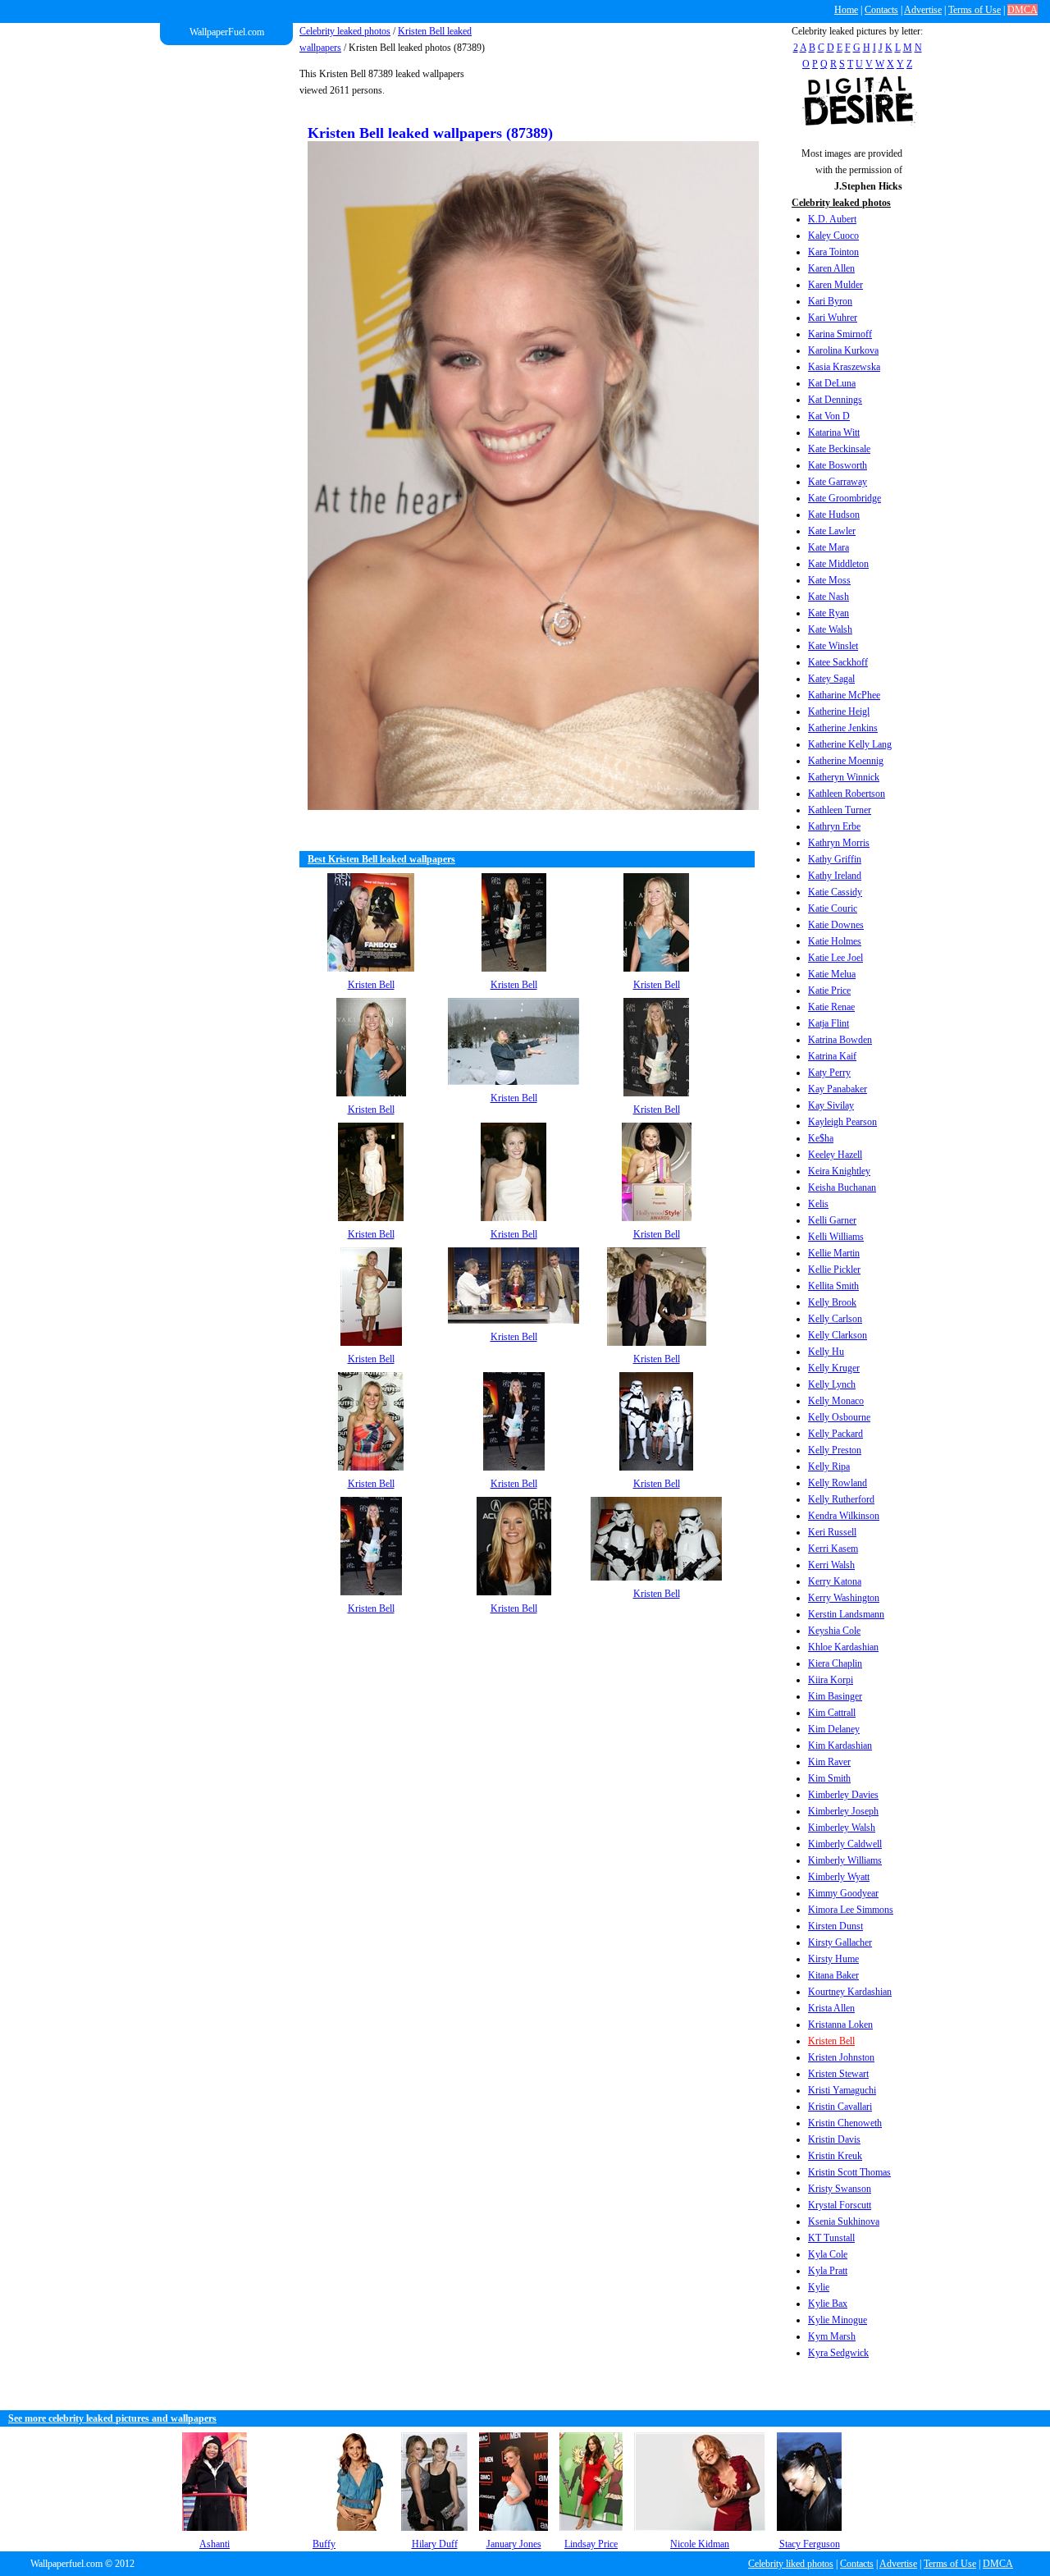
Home (846, 10)
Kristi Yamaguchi (842, 2090)
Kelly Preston (835, 1450)
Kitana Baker (833, 1975)
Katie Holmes (835, 941)
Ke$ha (821, 1138)
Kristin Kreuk (835, 2156)
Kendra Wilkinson (844, 1516)
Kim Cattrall (832, 1713)
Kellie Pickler (834, 1270)
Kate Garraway (838, 482)
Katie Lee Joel (835, 958)
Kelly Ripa (829, 1466)
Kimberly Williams (845, 1860)
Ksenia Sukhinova (844, 2221)
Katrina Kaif (832, 1056)
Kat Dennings (835, 400)
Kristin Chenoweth (845, 2123)
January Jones (514, 2544)
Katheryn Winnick (844, 777)
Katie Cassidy (835, 892)
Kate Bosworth (838, 465)
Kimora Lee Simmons (851, 1910)
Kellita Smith (833, 1286)
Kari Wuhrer (833, 318)
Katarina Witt (834, 432)
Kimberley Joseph (843, 1811)
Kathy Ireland (835, 876)
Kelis (818, 1204)
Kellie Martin (834, 1253)
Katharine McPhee (844, 695)
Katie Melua (832, 974)
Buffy (324, 2544)
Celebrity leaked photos (345, 31)
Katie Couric (833, 908)
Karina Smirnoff (840, 334)
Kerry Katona (835, 1581)
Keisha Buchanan (842, 1187)
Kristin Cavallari (840, 2107)
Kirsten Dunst (835, 1926)
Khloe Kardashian (843, 1647)
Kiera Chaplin (835, 1663)
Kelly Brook (832, 1302)
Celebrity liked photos (791, 2564)
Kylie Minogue (838, 2320)
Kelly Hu (826, 1352)
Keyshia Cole (834, 1631)
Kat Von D (829, 416)
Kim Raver (829, 1762)
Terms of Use (975, 10)
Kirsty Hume (833, 1959)
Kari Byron (830, 301)
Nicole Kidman (700, 2544)
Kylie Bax (828, 2304)
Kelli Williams (836, 1237)
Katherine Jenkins (843, 728)
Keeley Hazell (835, 1155)
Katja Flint (829, 1023)
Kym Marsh (832, 2336)
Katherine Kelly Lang (850, 744)
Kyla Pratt (828, 2271)
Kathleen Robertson (847, 794)
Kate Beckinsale (839, 449)
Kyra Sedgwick (838, 2353)
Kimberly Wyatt (839, 1877)
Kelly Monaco (836, 1401)
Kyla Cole (828, 2254)
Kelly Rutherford (841, 1499)
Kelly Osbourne (839, 1417)
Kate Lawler (832, 531)
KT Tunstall (831, 2238)
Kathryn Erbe (834, 826)
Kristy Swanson (840, 2189)
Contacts (881, 10)
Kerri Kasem (833, 1549)
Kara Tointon (833, 252)
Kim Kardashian (840, 1746)
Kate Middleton (838, 564)
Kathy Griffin (835, 859)
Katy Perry (829, 1073)
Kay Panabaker (838, 1089)
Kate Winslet (833, 646)
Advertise (923, 10)
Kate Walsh (830, 629)
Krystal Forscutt (840, 2205)
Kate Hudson (834, 515)
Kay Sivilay (831, 1105)
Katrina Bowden (840, 1040)
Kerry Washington (844, 1598)
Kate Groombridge (845, 498)
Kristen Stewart (838, 2074)
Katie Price (829, 991)
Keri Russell (832, 1532)
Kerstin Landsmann (846, 1614)
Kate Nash (829, 597)
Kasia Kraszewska (844, 367)
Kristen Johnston (841, 2057)
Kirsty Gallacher (840, 1942)
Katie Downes (836, 925)
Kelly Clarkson (838, 1335)
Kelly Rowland (838, 1483)
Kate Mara (829, 547)
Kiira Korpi (831, 1680)
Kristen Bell (831, 2041)
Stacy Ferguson (810, 2544)
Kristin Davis (834, 2139)
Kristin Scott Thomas (849, 2172)
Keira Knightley (839, 1171)
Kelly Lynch (832, 1384)
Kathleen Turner (840, 810)
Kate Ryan (829, 613)
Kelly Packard (835, 1434)
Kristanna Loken (840, 2025)
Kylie (819, 2287)
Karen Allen (831, 268)
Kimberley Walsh (842, 1828)
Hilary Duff (435, 2544)
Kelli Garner (832, 1220)
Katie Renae (831, 1007)
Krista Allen (831, 2008)
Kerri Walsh (831, 1565)
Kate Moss (829, 580)
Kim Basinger (835, 1696)
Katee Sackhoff (838, 662)
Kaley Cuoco (833, 236)
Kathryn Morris (839, 843)
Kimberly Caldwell (845, 1844)
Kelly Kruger (834, 1368)
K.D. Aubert (832, 219)
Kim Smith (829, 1778)
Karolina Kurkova (843, 350)
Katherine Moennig (846, 761)
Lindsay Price (591, 2544)
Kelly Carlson (835, 1319)
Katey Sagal (831, 679)
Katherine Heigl (839, 711)
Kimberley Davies (843, 1795)
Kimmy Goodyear (843, 1893)
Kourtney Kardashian (850, 1992)
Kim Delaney (834, 1729)
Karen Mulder (835, 285)
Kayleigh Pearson (842, 1122)
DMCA (1023, 10)
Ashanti (215, 2544)
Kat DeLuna (832, 383)
